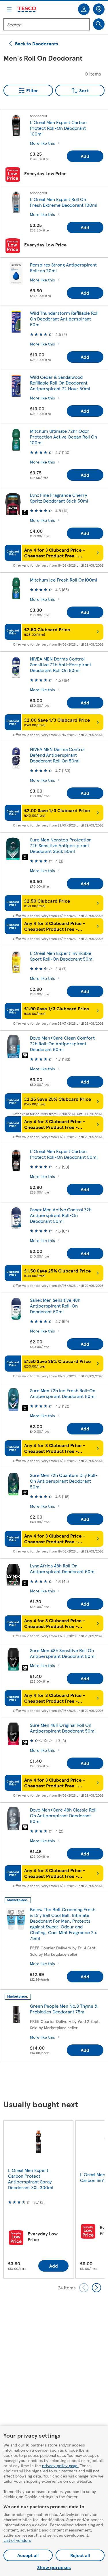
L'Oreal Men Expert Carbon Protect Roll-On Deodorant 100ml (58, 128)
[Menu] (9, 9)
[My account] (84, 9)
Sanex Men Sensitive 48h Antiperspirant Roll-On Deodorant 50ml (55, 1306)
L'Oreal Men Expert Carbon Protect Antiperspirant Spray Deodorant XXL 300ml (31, 2179)
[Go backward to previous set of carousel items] (84, 2288)
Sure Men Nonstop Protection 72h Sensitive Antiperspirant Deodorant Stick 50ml (61, 845)
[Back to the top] (57, 2082)
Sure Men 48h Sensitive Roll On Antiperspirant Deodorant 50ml (63, 1653)
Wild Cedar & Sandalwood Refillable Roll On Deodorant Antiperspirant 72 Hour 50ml (60, 383)
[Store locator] (99, 9)
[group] (38, 2199)
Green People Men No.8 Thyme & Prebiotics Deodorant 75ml (64, 2009)
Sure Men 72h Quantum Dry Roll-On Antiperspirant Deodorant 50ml (64, 1481)
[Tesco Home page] (27, 9)
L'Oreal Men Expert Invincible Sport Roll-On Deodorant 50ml (62, 956)
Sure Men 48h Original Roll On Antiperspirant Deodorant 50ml (63, 1728)
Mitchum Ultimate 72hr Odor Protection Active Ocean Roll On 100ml (64, 437)
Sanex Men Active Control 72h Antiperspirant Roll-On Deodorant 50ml (61, 1215)
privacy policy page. (60, 2465)
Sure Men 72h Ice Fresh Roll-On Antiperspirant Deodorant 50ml (63, 1393)
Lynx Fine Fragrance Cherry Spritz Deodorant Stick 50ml (59, 498)
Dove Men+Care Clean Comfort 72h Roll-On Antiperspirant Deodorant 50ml (62, 1043)
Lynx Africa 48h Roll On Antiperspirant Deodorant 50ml (63, 1568)
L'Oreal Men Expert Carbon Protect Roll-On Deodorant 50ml (64, 1154)
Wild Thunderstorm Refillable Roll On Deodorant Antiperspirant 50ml (64, 319)
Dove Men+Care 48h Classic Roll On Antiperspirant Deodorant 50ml (63, 1815)
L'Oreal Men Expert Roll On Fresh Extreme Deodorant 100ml (64, 202)
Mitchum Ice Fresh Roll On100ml (64, 580)
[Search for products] (99, 24)
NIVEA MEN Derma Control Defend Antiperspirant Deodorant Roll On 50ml (57, 755)
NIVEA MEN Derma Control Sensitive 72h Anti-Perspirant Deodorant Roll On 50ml (61, 664)
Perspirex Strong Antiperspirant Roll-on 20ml (63, 268)
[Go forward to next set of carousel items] (96, 2288)
